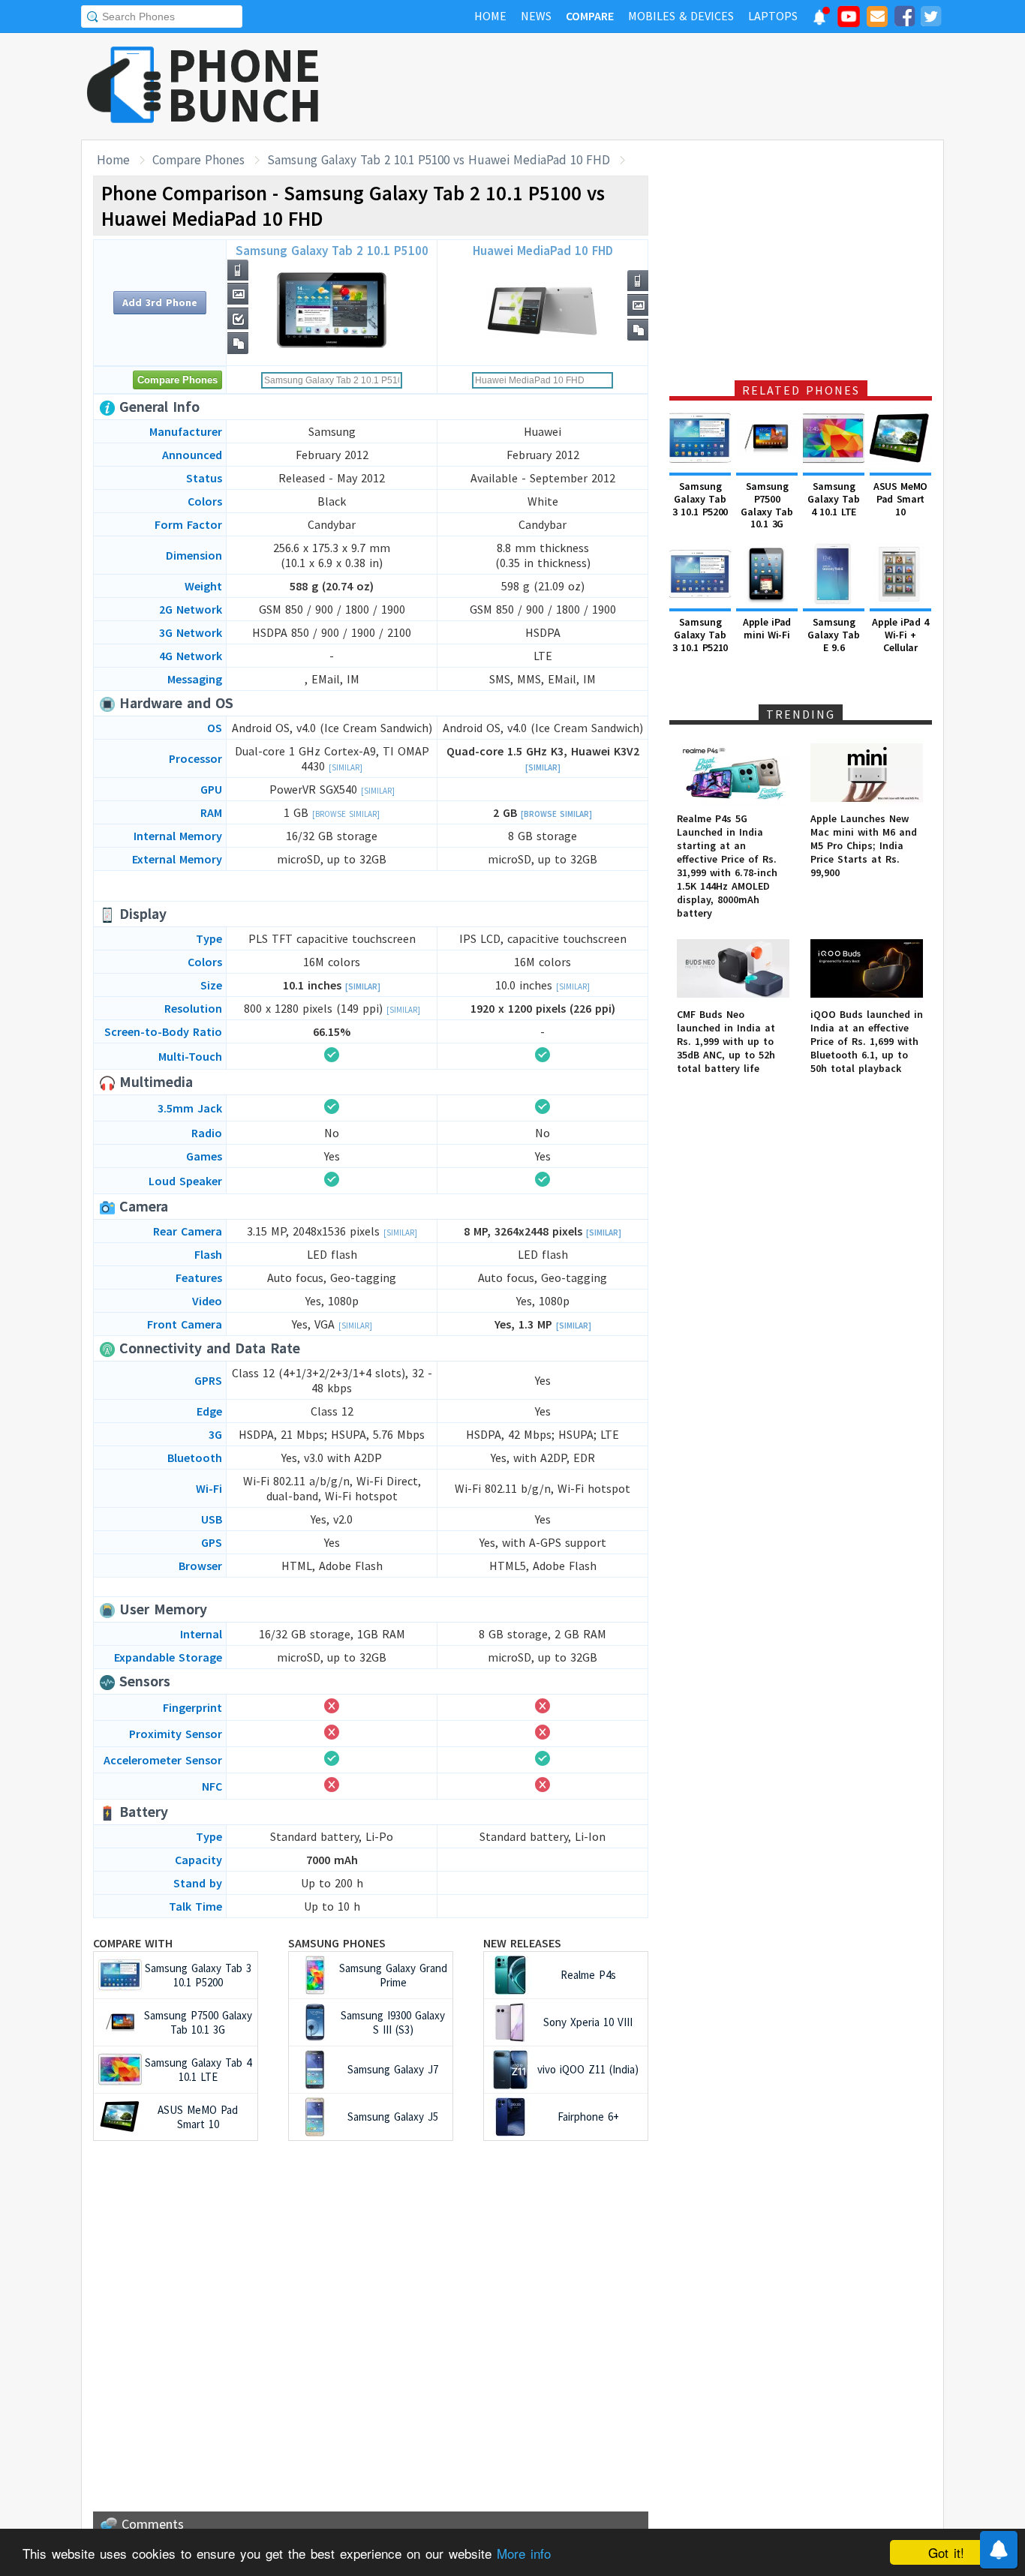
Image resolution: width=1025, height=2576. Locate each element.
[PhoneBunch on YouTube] (849, 21)
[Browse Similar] (346, 814)
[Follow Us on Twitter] (930, 19)
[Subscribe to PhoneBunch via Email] (877, 19)
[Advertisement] (671, 86)
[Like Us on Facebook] (904, 19)
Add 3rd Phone (160, 302)
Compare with (133, 1943)
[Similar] (346, 767)
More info (524, 2553)
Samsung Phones (337, 1943)
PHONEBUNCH (245, 85)
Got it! (946, 2552)
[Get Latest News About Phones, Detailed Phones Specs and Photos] (124, 86)
